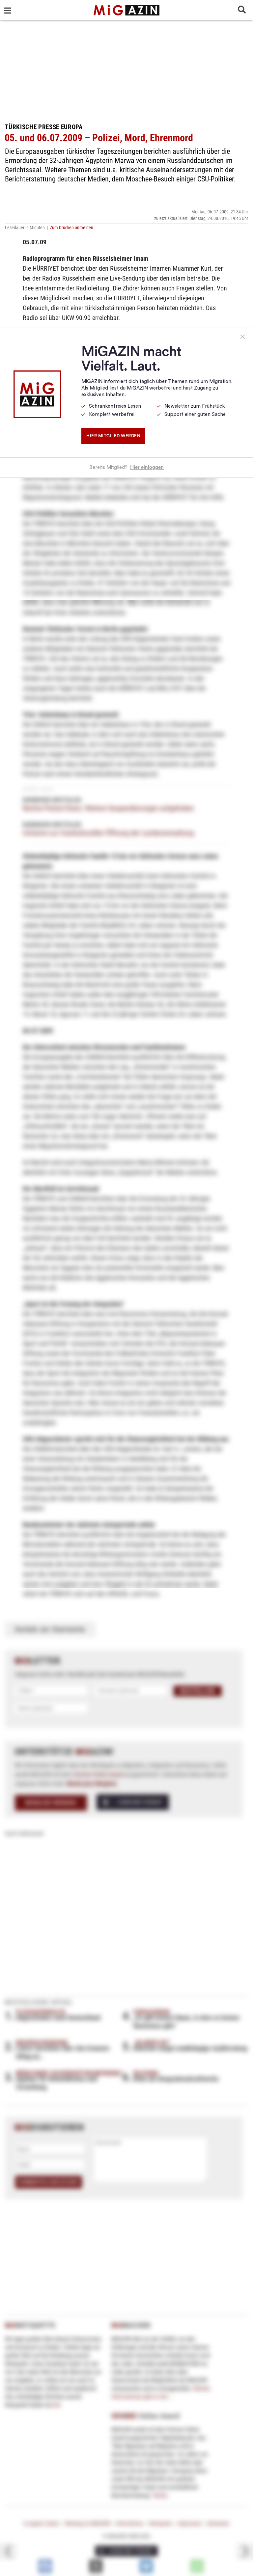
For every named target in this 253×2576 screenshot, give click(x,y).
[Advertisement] (126, 69)
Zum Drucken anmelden (71, 228)
